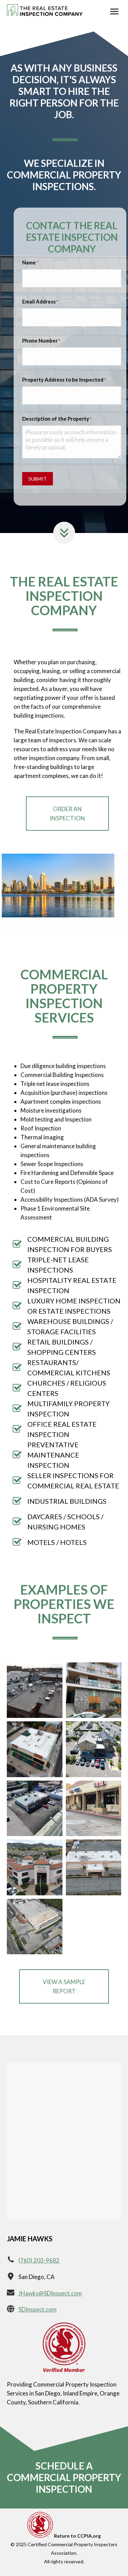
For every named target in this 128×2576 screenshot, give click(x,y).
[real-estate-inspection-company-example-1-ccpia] (35, 1690)
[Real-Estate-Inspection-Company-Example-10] (94, 1867)
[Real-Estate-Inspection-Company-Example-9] (35, 1867)
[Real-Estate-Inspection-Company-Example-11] (35, 1927)
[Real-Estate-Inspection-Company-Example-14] (94, 1690)
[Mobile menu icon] (114, 11)
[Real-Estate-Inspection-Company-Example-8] (94, 1809)
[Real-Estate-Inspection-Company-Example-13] (35, 1749)
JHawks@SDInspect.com (50, 2293)
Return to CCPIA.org (77, 2536)
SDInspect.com (38, 2309)
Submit (38, 479)
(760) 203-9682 (39, 2260)
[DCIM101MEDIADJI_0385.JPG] (35, 1809)
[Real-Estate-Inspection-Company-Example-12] (94, 1749)
